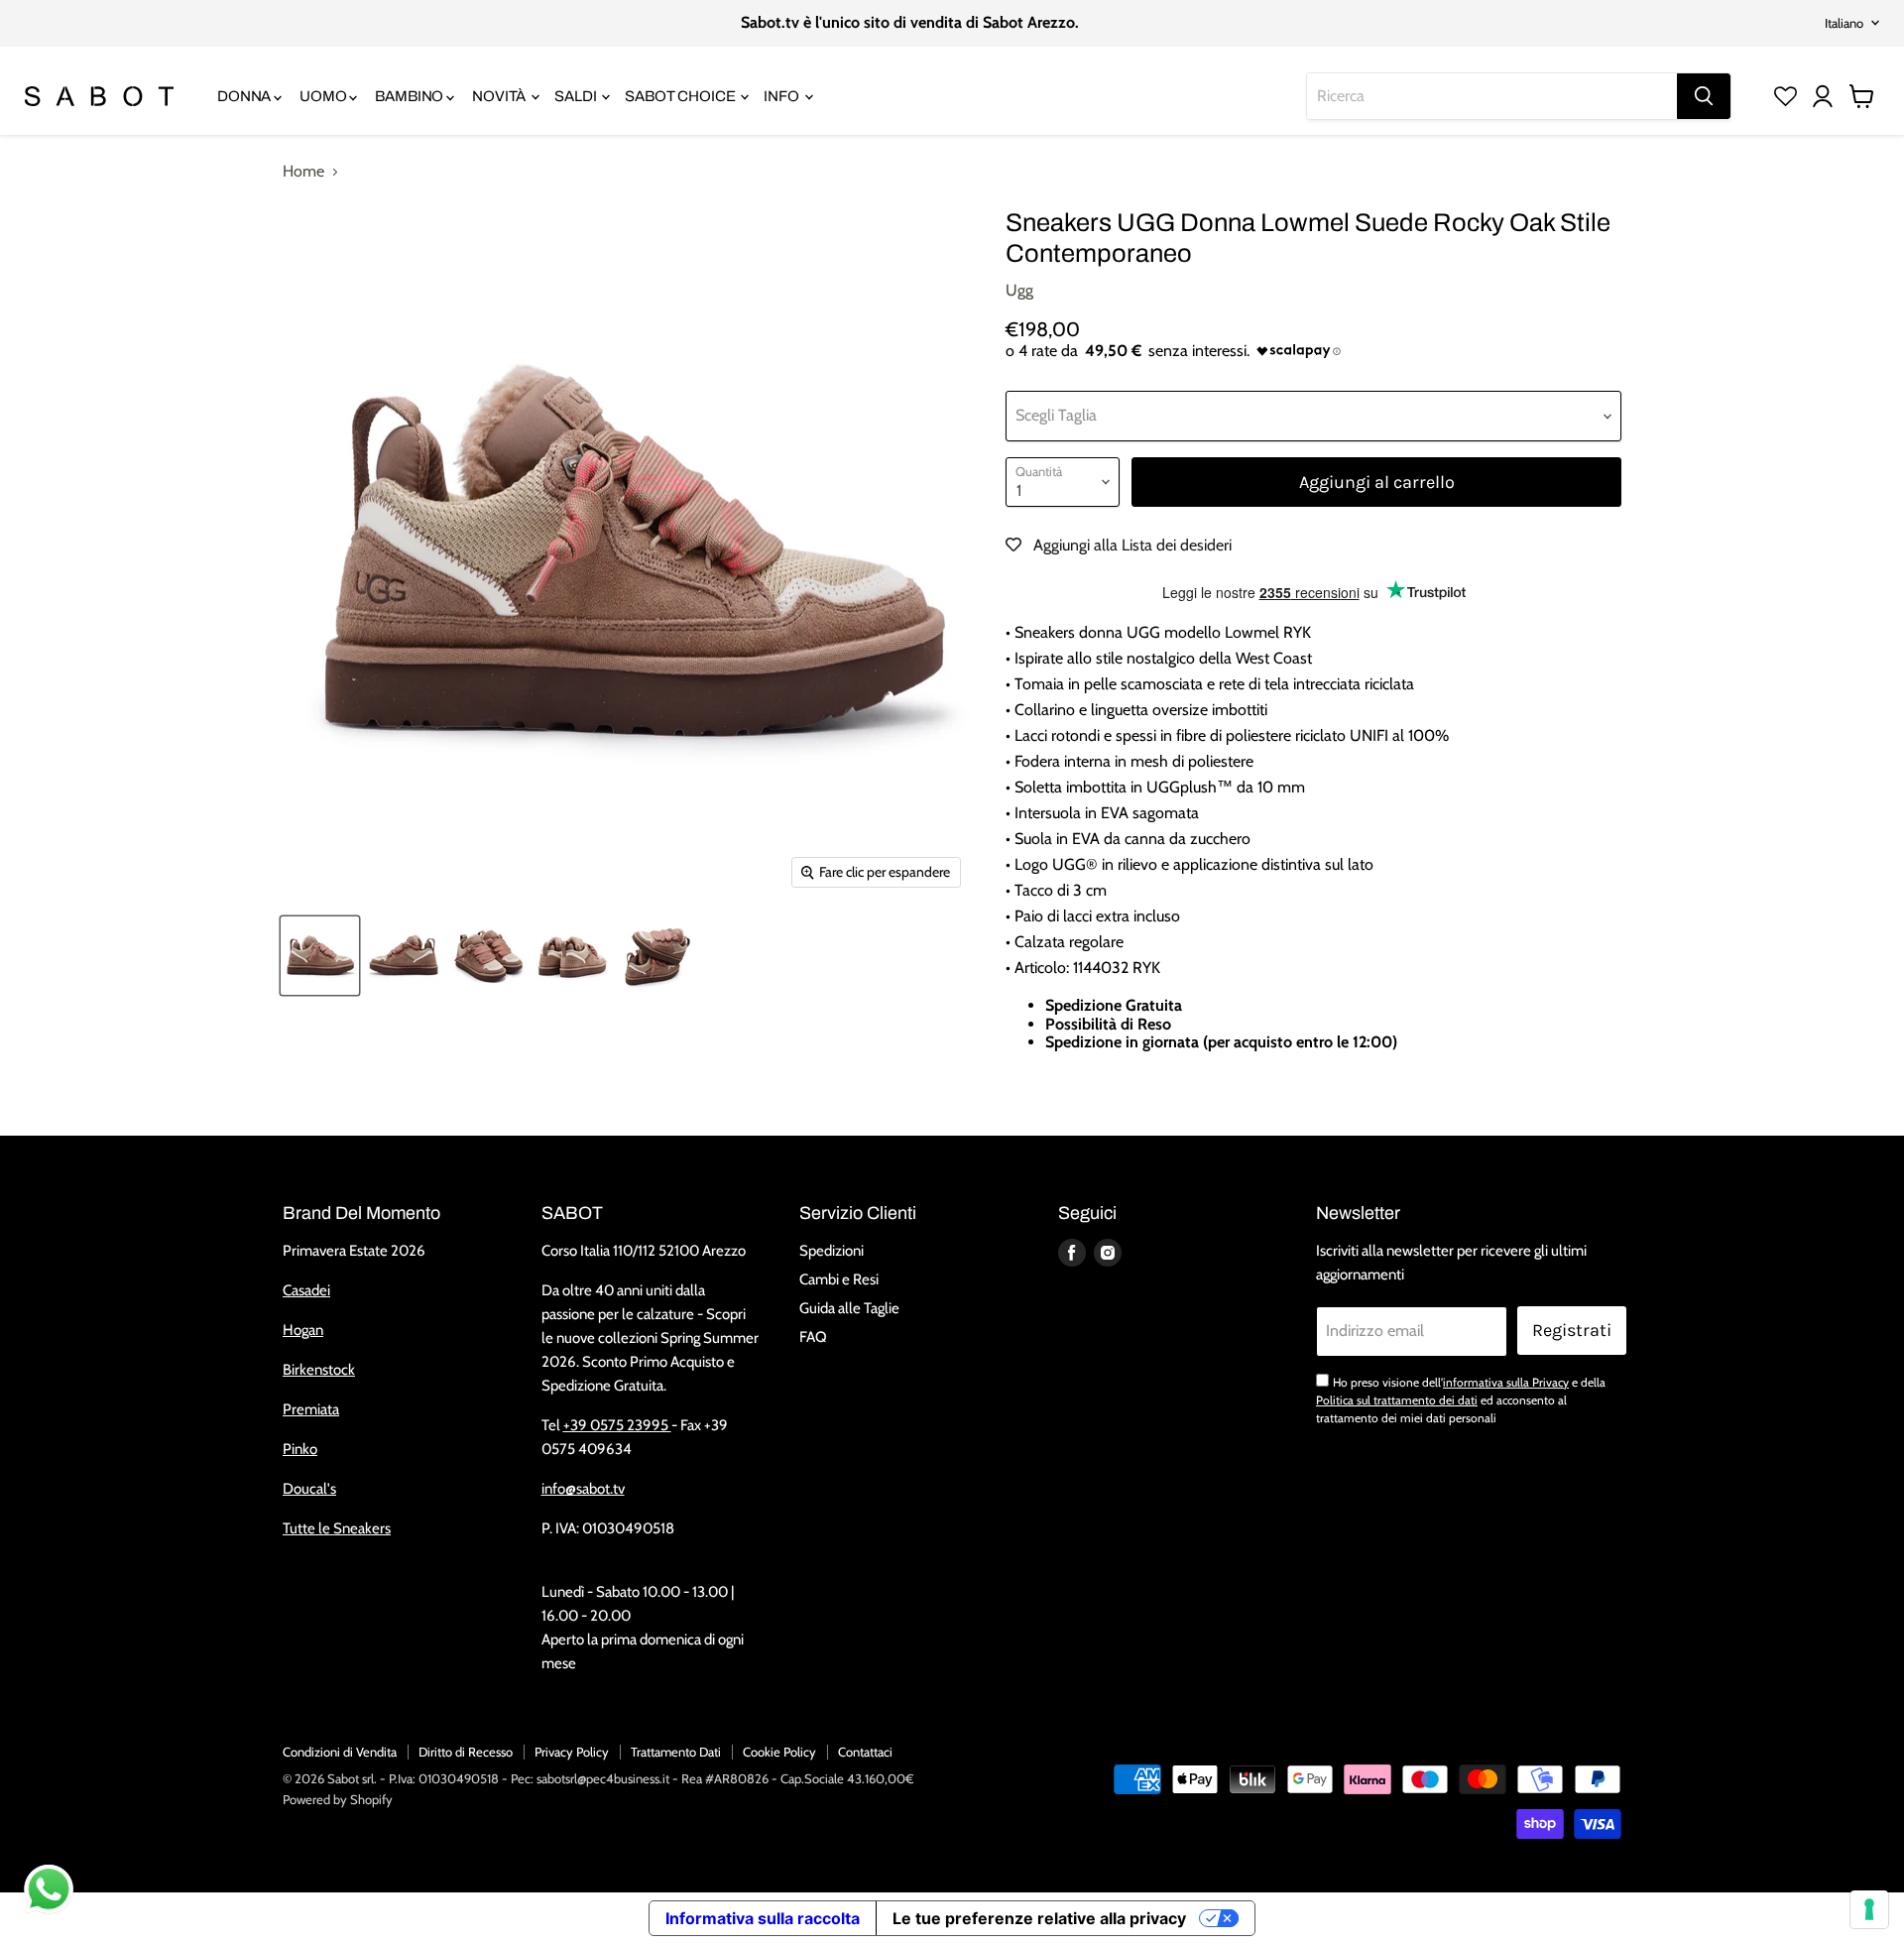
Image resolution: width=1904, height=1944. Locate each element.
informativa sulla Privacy (1506, 1382)
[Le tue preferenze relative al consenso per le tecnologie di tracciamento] (1869, 1909)
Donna (245, 96)
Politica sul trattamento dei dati (1397, 1400)
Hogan (303, 1330)
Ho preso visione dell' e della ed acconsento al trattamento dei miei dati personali (1461, 1400)
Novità (500, 96)
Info (782, 96)
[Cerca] (1704, 96)
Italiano (1844, 23)
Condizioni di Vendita (340, 1752)
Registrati (1572, 1330)
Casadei (306, 1290)
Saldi (577, 96)
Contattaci (865, 1752)
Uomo (324, 96)
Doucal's (309, 1489)
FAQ (813, 1337)
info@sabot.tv (583, 1489)
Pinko (300, 1449)
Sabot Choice (681, 96)
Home (303, 172)
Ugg (1019, 290)
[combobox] (1492, 96)
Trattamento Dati (676, 1752)
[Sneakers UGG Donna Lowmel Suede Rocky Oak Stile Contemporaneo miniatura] (320, 956)
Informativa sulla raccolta (763, 1918)
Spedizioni (832, 1251)
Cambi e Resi (839, 1279)
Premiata (311, 1409)
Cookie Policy (779, 1752)
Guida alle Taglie (849, 1308)
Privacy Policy (572, 1752)
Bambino (411, 96)
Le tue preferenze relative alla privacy (1039, 1918)
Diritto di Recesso (466, 1752)
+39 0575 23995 (617, 1425)
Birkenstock (319, 1370)
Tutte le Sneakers (337, 1528)
